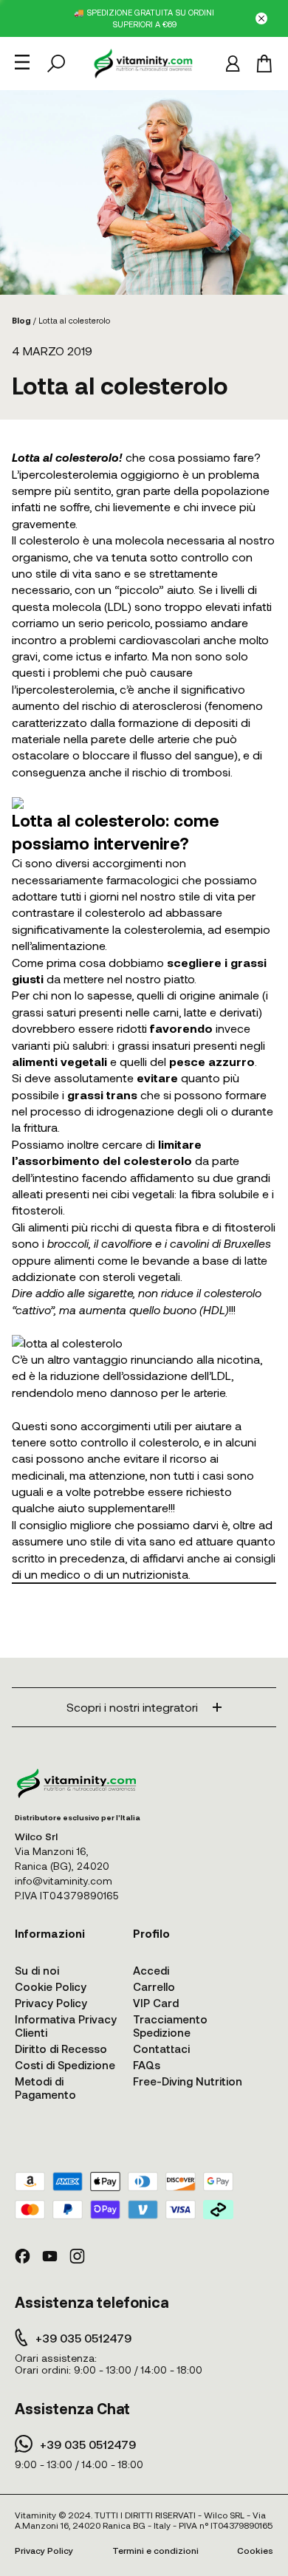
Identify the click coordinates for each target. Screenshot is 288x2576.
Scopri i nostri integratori (132, 1707)
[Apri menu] (22, 62)
